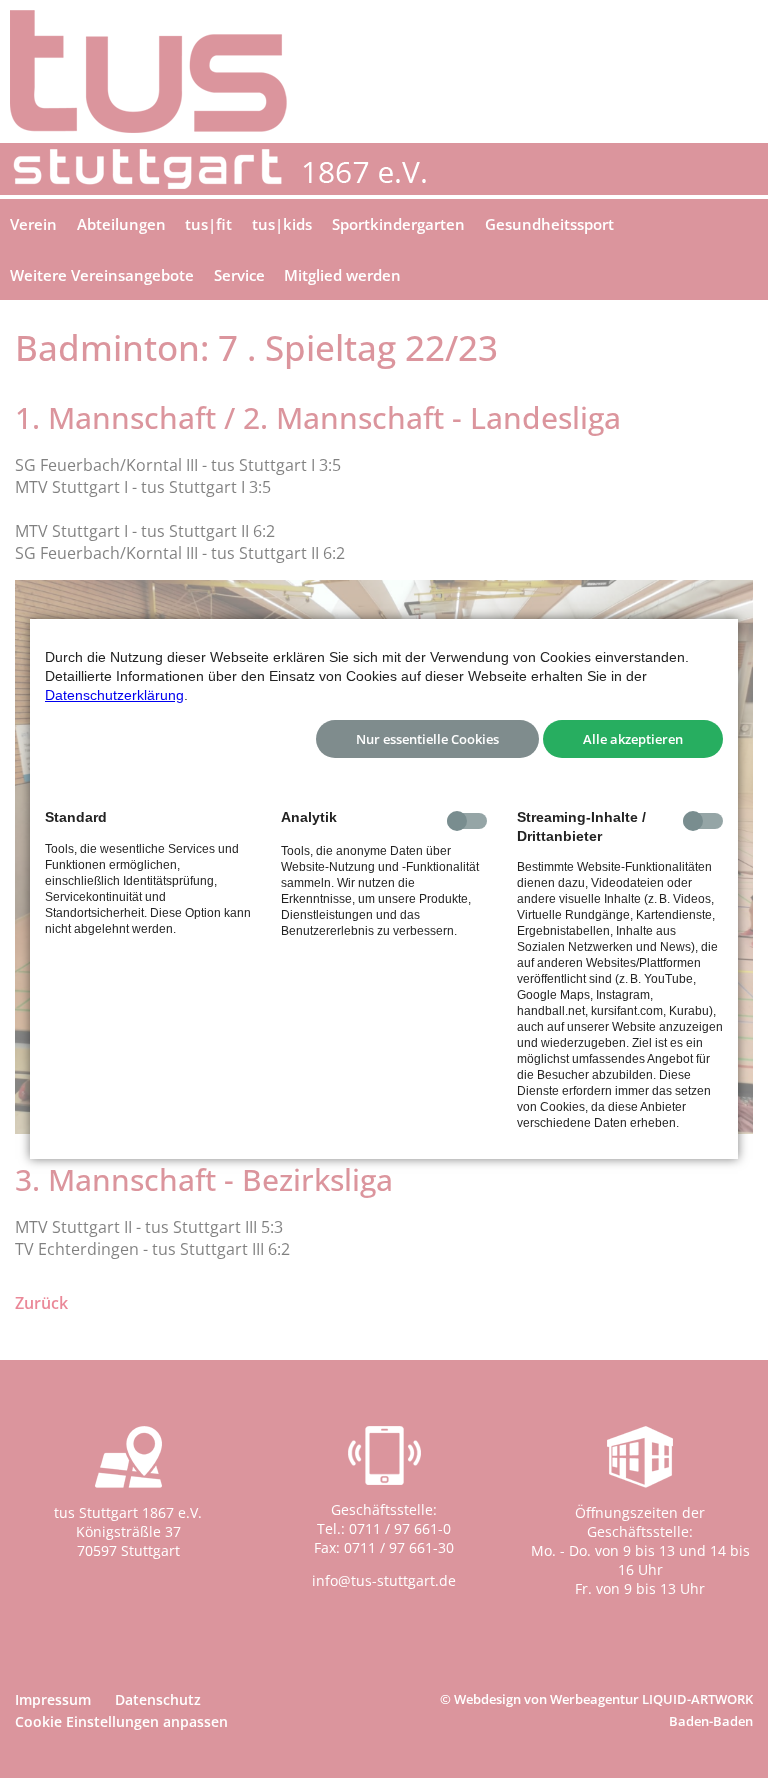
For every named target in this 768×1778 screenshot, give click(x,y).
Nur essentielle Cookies (427, 739)
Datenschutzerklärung (114, 695)
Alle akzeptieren (633, 739)
